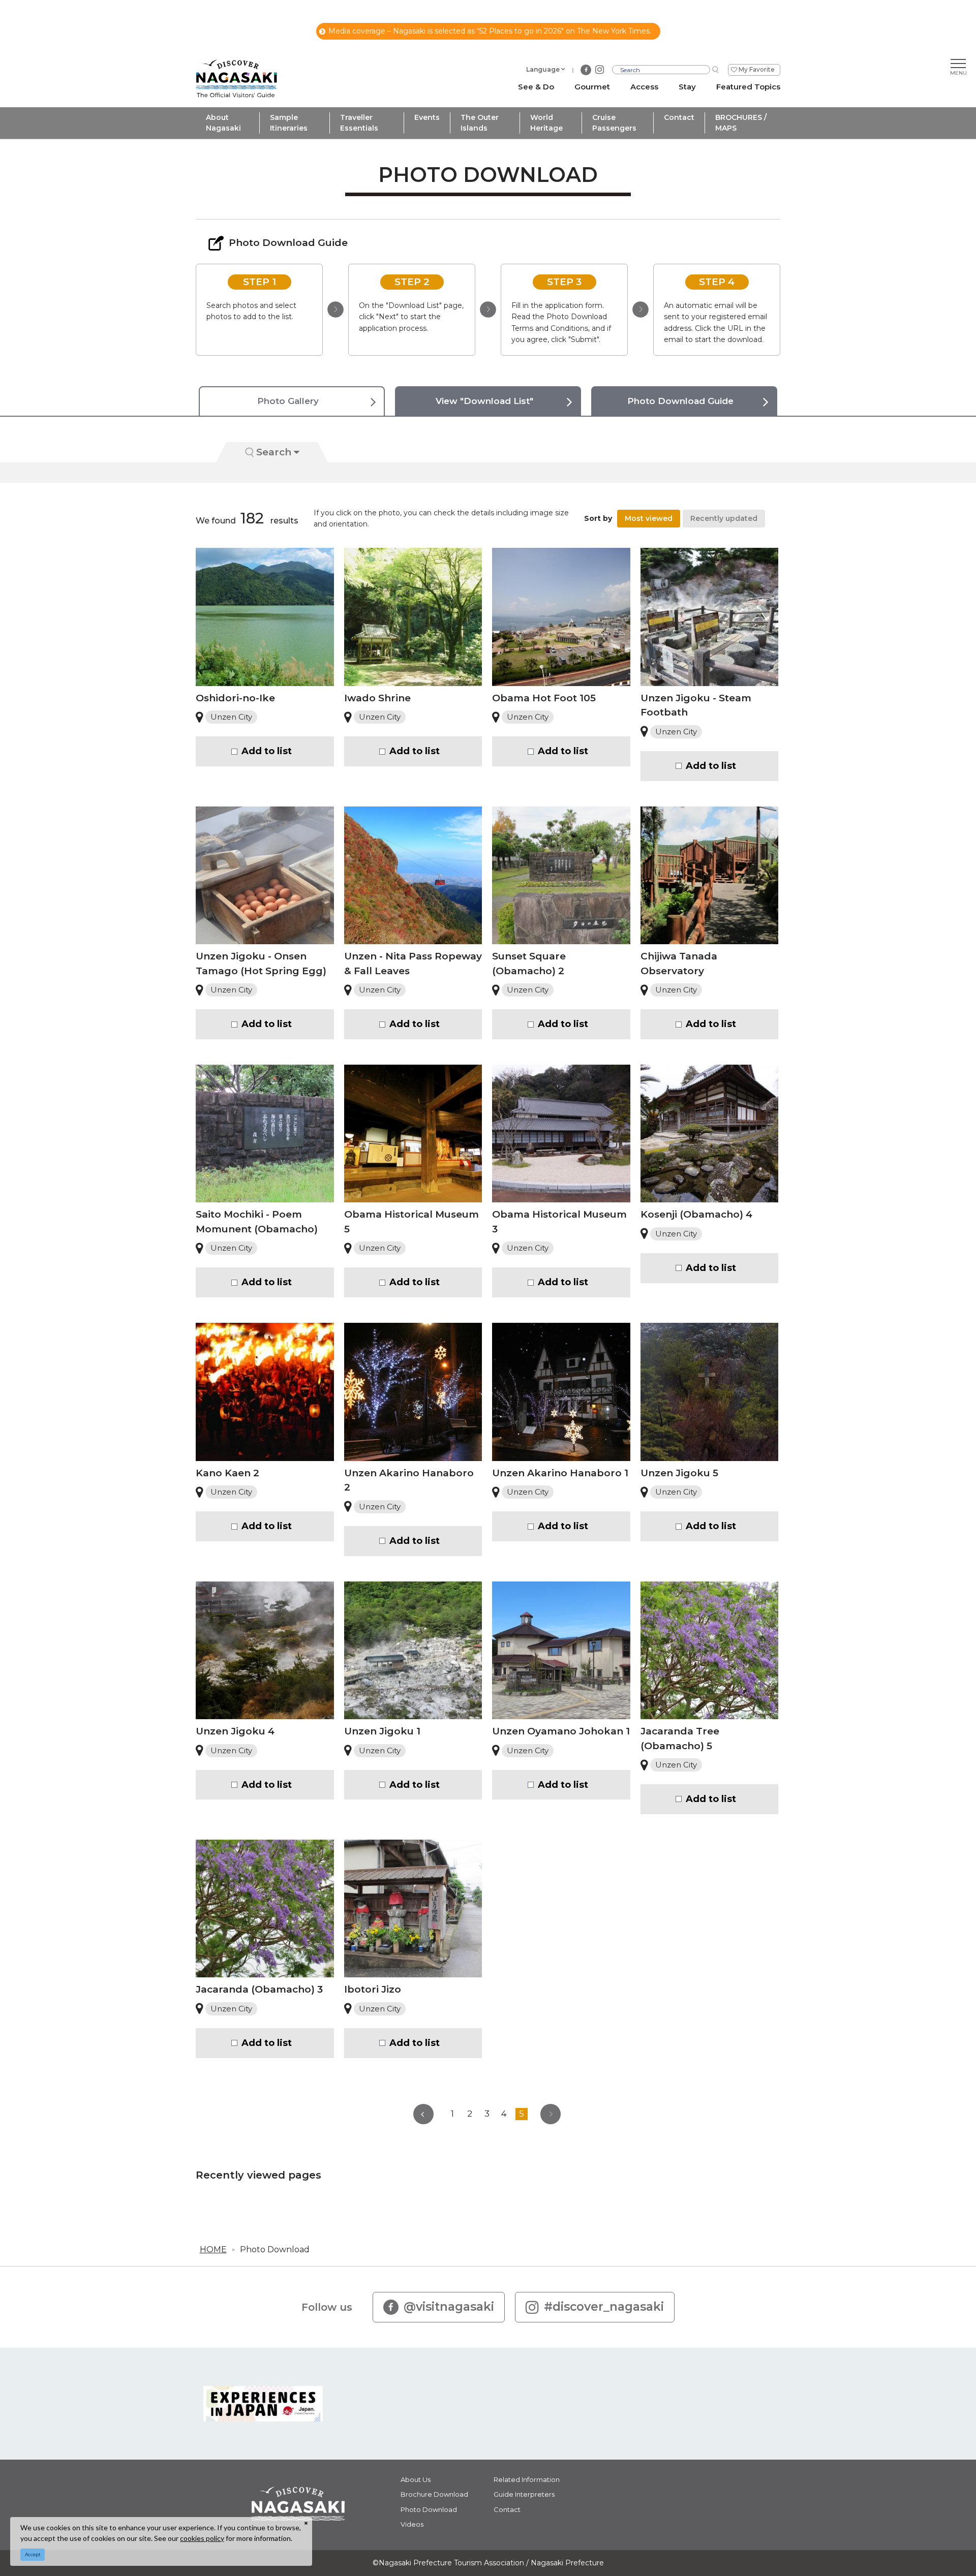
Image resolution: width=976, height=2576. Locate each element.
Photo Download (275, 2249)
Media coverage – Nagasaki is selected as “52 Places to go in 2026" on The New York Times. (490, 31)
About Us (416, 2479)
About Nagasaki (223, 123)
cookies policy (202, 2538)
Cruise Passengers (614, 123)
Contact (679, 117)
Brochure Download (434, 2494)
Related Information (527, 2479)
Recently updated (724, 518)
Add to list (267, 751)
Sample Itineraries (289, 123)
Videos (412, 2524)
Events (427, 117)
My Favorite (757, 69)
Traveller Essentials (359, 123)
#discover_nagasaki (604, 2307)
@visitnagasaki (449, 2307)
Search (274, 452)
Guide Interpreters (524, 2494)
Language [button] (543, 69)
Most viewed (649, 518)
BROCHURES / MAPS (741, 123)
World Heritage (546, 123)
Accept (33, 2554)
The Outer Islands (480, 123)
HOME (213, 2249)
